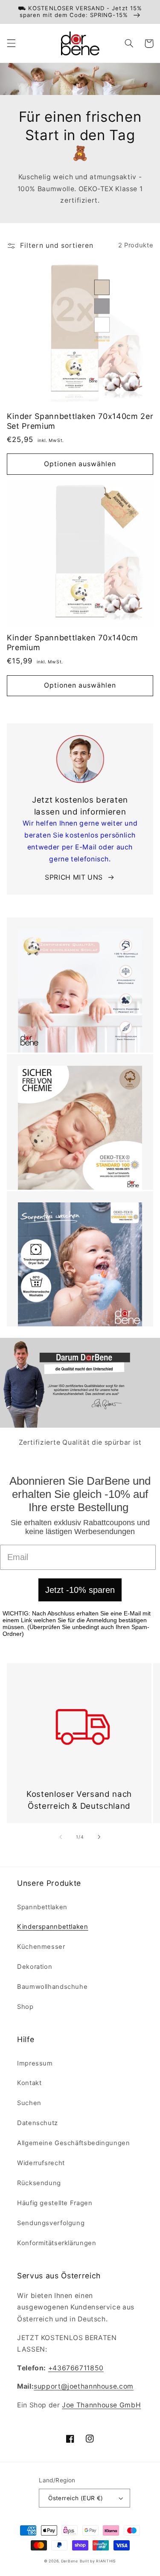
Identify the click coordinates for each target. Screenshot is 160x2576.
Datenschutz (38, 2123)
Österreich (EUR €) (76, 2498)
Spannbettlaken (42, 1907)
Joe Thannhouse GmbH (101, 2405)
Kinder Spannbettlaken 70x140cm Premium (73, 643)
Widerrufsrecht (41, 2163)
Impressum (35, 2063)
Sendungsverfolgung (51, 2223)
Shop (25, 2007)
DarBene (70, 2561)
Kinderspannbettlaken (53, 1927)
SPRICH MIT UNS (74, 877)
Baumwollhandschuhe (52, 1987)
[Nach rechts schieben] (99, 1837)
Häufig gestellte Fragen (55, 2203)
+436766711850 (76, 2368)
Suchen (29, 2103)
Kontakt (29, 2083)
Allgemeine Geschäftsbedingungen (74, 2143)
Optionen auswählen (80, 464)
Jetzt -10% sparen (80, 1590)
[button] (11, 43)
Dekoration (35, 1967)
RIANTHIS (106, 2561)
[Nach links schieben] (61, 1837)
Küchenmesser (41, 1947)
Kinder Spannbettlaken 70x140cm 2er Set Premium (80, 421)
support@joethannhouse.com (84, 2386)
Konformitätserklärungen (57, 2243)
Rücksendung (39, 2183)
